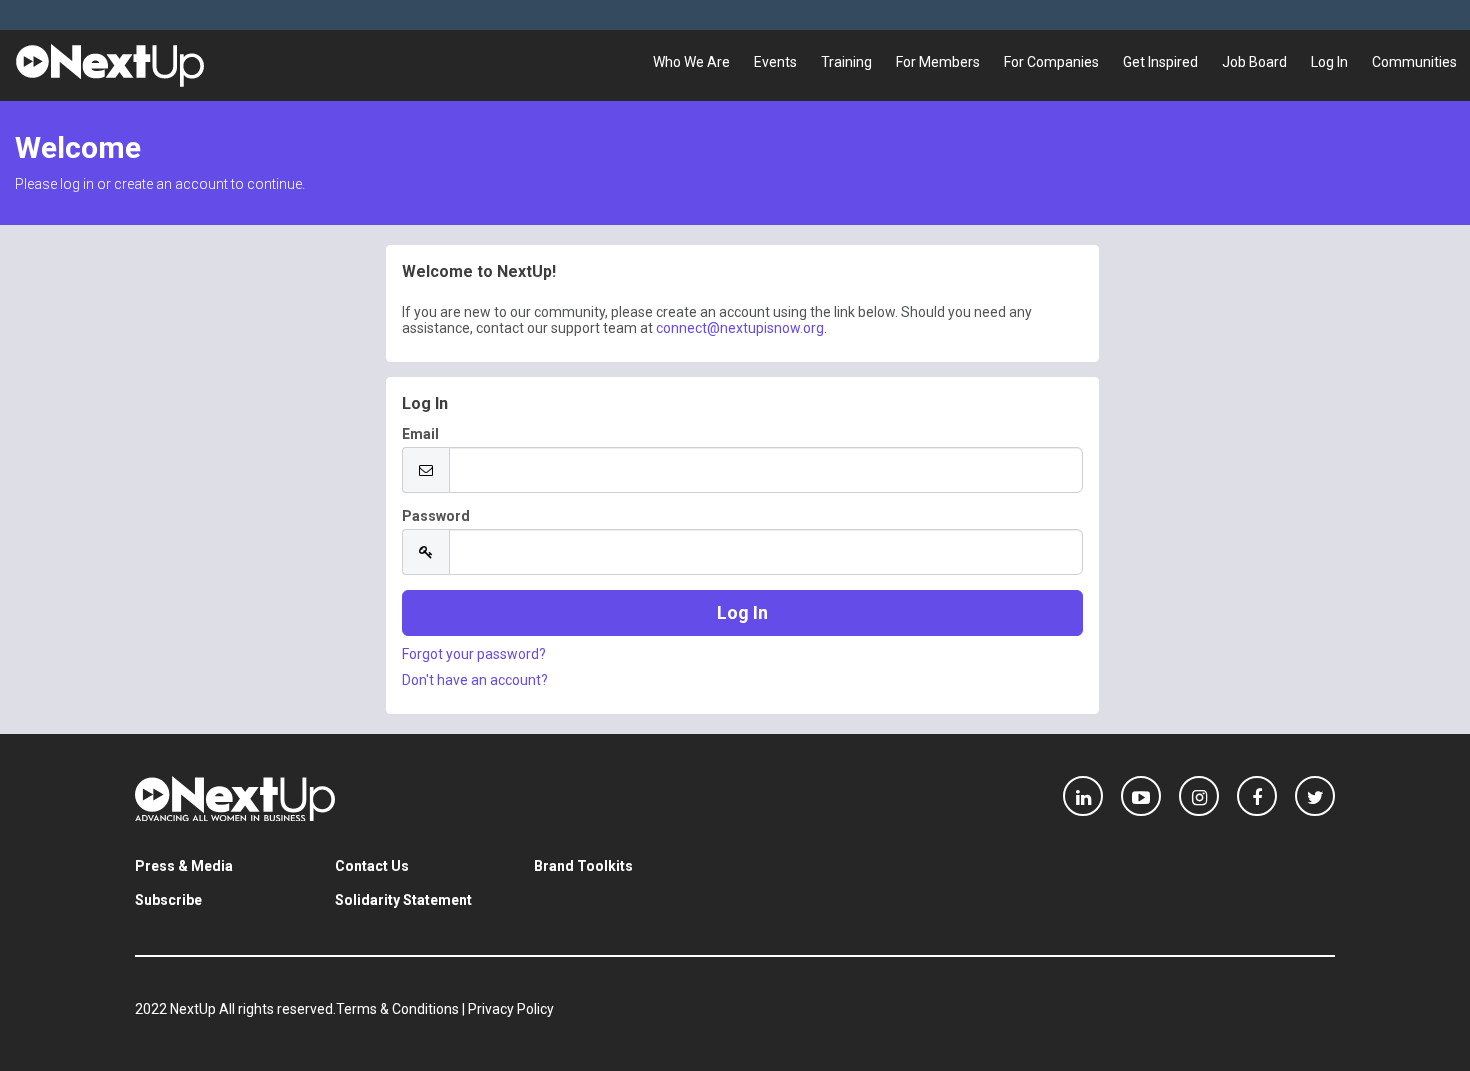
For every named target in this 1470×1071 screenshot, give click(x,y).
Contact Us (372, 866)
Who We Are (691, 62)
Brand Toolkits (583, 866)
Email (420, 434)
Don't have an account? (475, 680)
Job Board (1254, 62)
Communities (1414, 62)
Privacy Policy (511, 1009)
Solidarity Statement (403, 900)
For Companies (1051, 62)
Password (436, 516)
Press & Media (184, 866)
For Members (938, 62)
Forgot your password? (474, 654)
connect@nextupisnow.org (740, 328)
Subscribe (168, 900)
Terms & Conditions (397, 1009)
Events (775, 62)
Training (846, 62)
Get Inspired (1160, 62)
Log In (1329, 62)
